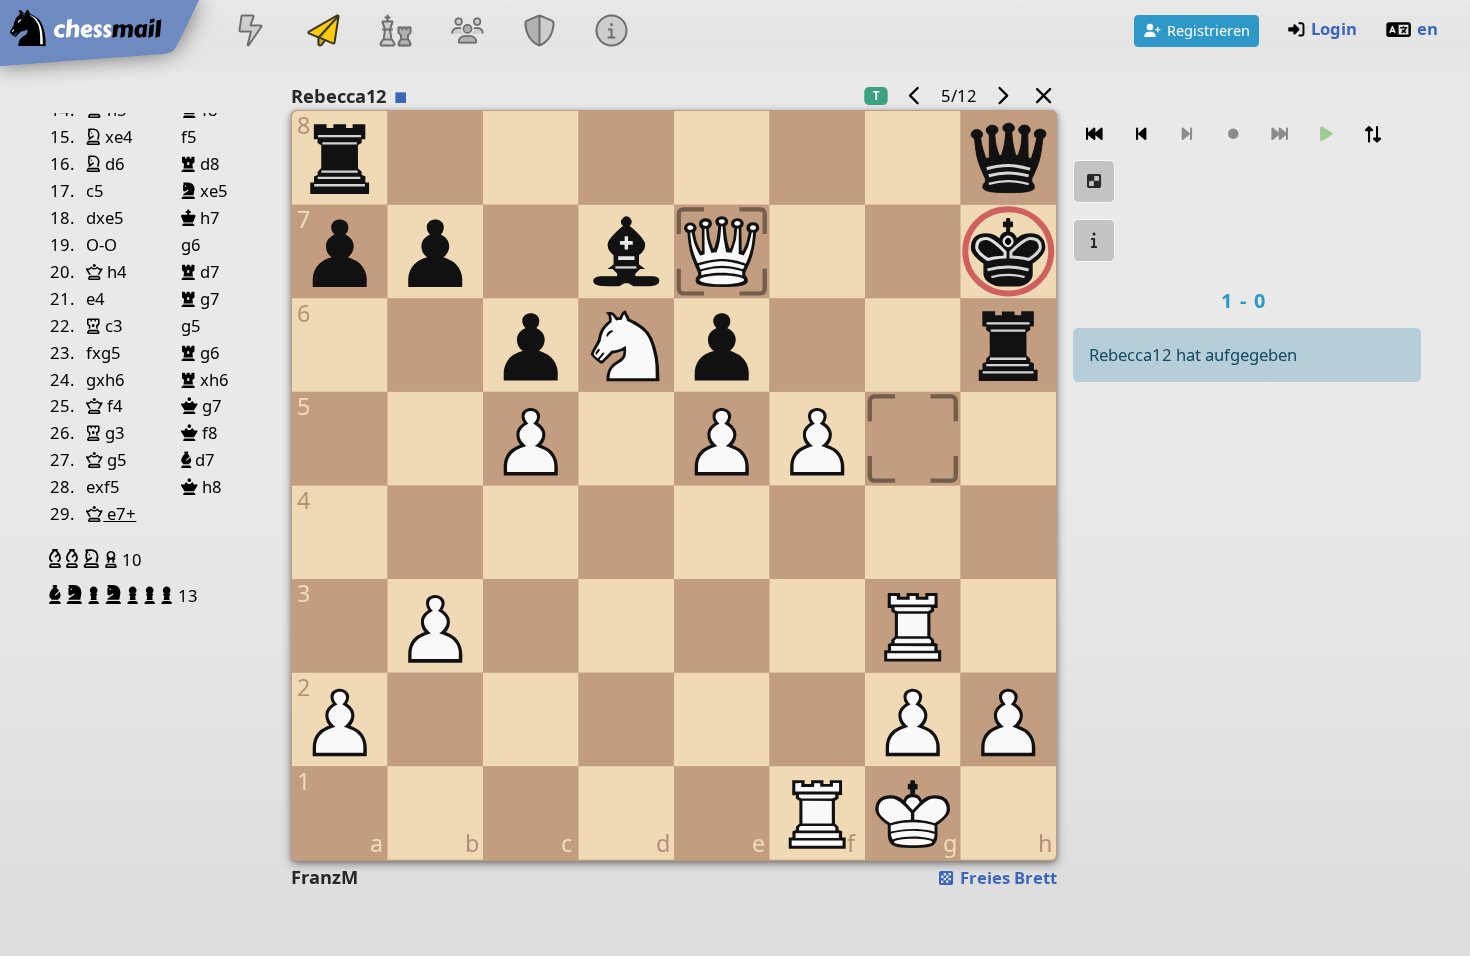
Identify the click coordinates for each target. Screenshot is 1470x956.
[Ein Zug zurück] (1141, 134)
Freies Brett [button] (1006, 877)
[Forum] (467, 32)
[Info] (1094, 240)
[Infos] (612, 32)
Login (1334, 28)
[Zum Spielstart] (1094, 134)
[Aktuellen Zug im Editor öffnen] (1094, 181)
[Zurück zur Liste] (1043, 95)
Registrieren (1208, 30)
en (1427, 28)
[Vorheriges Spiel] (914, 95)
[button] (57, 559)
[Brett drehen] (1373, 134)
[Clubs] (540, 32)
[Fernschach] (323, 32)
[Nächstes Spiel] (1003, 95)
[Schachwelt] (395, 32)
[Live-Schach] (251, 32)
